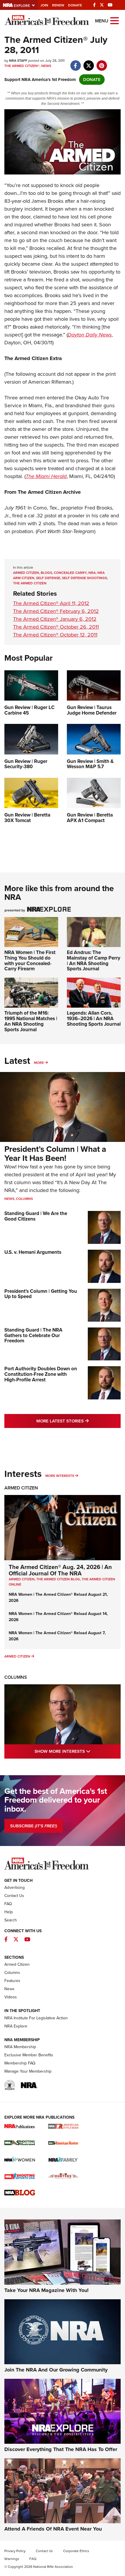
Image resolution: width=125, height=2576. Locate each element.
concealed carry (70, 573)
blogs (46, 573)
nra (92, 573)
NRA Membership (20, 2047)
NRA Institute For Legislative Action (36, 2018)
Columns (24, 1199)
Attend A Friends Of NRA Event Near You (53, 2529)
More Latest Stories (78, 1421)
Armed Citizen (21, 1488)
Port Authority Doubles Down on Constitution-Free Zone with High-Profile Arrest (41, 1374)
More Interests (60, 1476)
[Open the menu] (115, 20)
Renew (58, 5)
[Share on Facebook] (75, 63)
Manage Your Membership (28, 2071)
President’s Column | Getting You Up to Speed (41, 1294)
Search (11, 1920)
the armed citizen (30, 583)
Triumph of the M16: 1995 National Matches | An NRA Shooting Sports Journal (31, 1021)
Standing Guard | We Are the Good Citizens (36, 1216)
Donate (75, 5)
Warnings (12, 2559)
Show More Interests (78, 1751)
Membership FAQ (20, 2063)
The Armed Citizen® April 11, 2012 (51, 603)
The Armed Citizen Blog (58, 1579)
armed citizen (26, 573)
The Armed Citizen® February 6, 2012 (56, 611)
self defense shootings (84, 578)
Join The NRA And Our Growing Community (56, 2370)
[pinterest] (102, 63)
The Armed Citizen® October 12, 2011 (55, 635)
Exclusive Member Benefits (29, 2055)
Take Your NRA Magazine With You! (47, 2290)
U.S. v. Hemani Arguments (33, 1252)
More (39, 1063)
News (46, 66)
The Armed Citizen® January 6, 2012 (55, 619)
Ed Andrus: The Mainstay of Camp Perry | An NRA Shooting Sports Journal (94, 961)
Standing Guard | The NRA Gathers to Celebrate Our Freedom (33, 1335)
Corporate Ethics (76, 2551)
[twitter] (89, 63)
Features (12, 1981)
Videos (11, 1997)
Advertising (15, 1888)
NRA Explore (16, 2026)
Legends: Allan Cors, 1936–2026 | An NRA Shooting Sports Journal (94, 1018)
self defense (48, 578)
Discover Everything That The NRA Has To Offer (61, 2449)
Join (44, 5)
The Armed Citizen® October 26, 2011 (56, 627)
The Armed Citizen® (22, 66)
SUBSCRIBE (34, 1826)
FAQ (8, 1904)
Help (9, 1912)
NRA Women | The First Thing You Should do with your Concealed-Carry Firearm (30, 961)
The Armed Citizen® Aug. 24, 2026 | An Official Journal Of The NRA (60, 1570)
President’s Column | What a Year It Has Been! (55, 1154)
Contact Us (14, 1896)
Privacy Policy (15, 2551)
